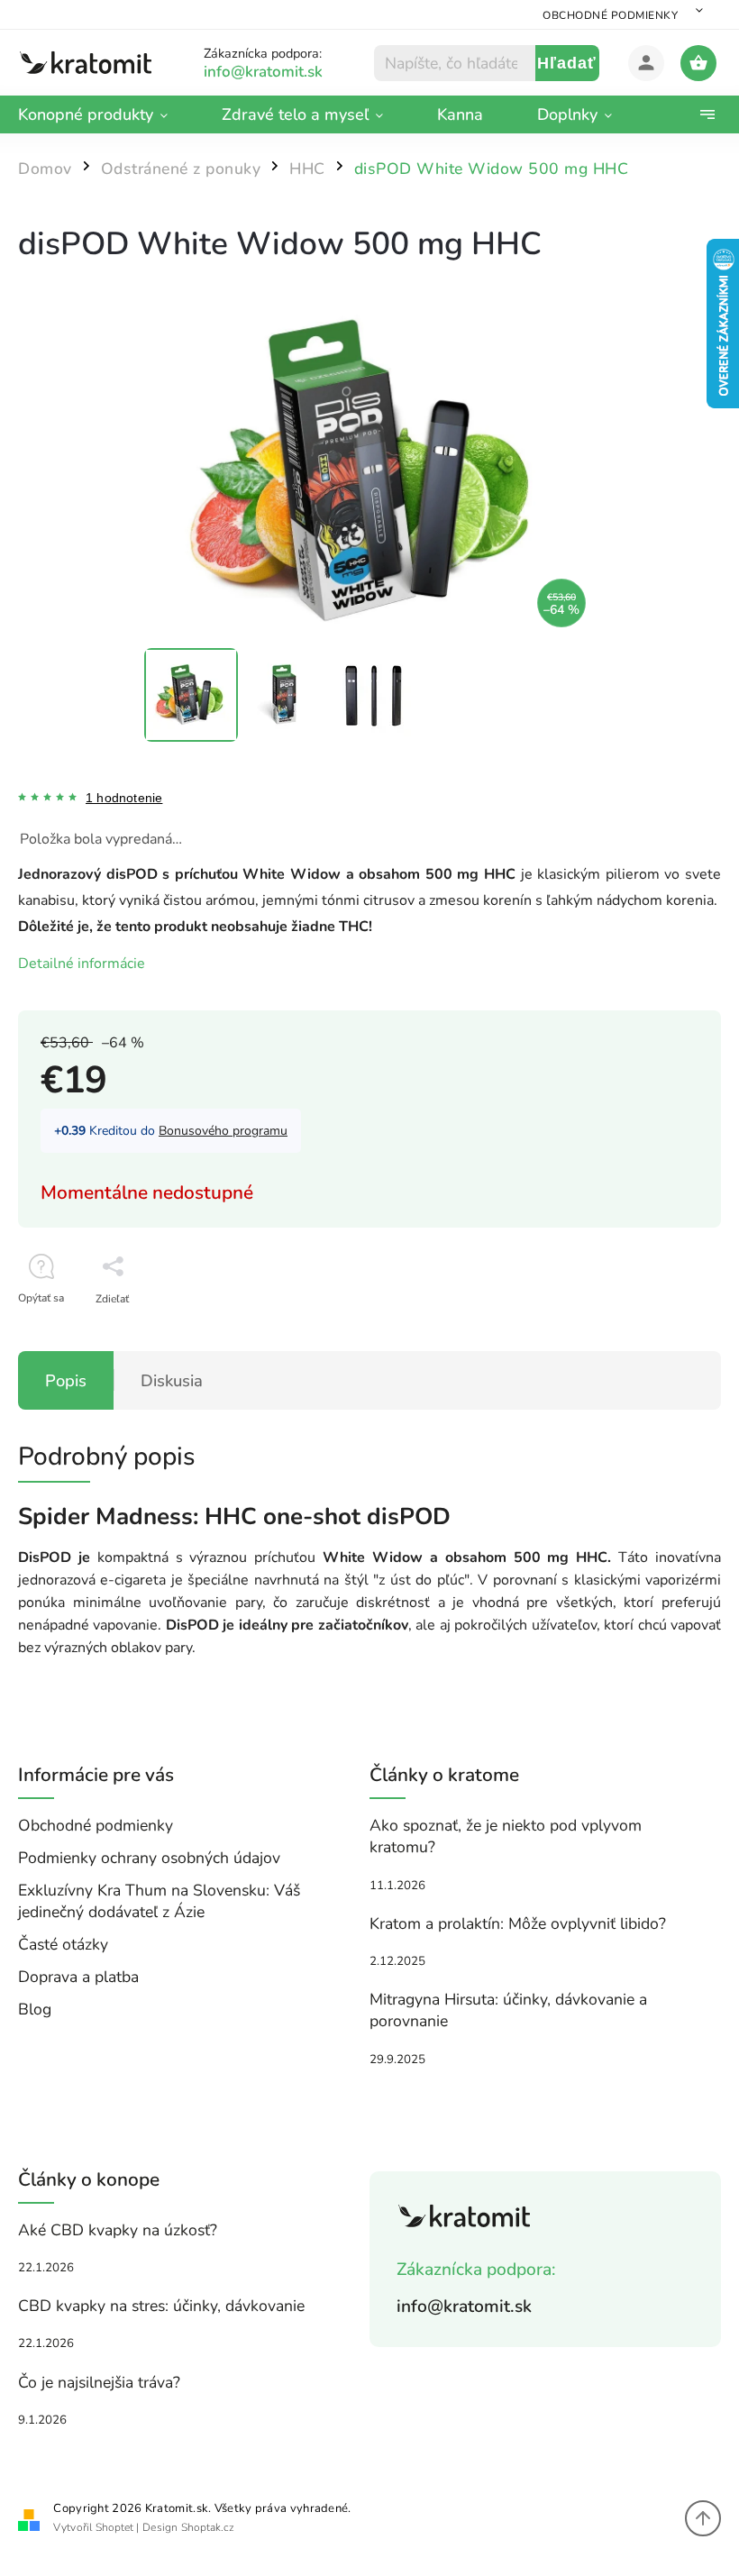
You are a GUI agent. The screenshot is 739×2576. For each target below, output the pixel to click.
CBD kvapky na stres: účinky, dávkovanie (161, 2306)
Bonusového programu (223, 1131)
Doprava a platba (78, 1977)
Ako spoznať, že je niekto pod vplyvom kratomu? (506, 1836)
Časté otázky (63, 1944)
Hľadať (567, 63)
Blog (35, 2009)
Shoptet (114, 2527)
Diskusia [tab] (172, 1380)
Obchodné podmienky (610, 15)
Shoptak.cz (208, 2527)
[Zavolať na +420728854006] (285, 72)
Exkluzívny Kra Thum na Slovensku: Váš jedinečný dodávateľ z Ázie (159, 1901)
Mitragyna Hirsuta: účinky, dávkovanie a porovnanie (508, 2010)
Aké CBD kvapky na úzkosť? (118, 2230)
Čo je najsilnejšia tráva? (99, 2382)
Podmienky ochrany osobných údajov (149, 1858)
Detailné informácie (82, 964)
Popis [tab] (66, 1380)
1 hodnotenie (124, 798)
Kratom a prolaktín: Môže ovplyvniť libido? (518, 1923)
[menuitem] (106, 114)
